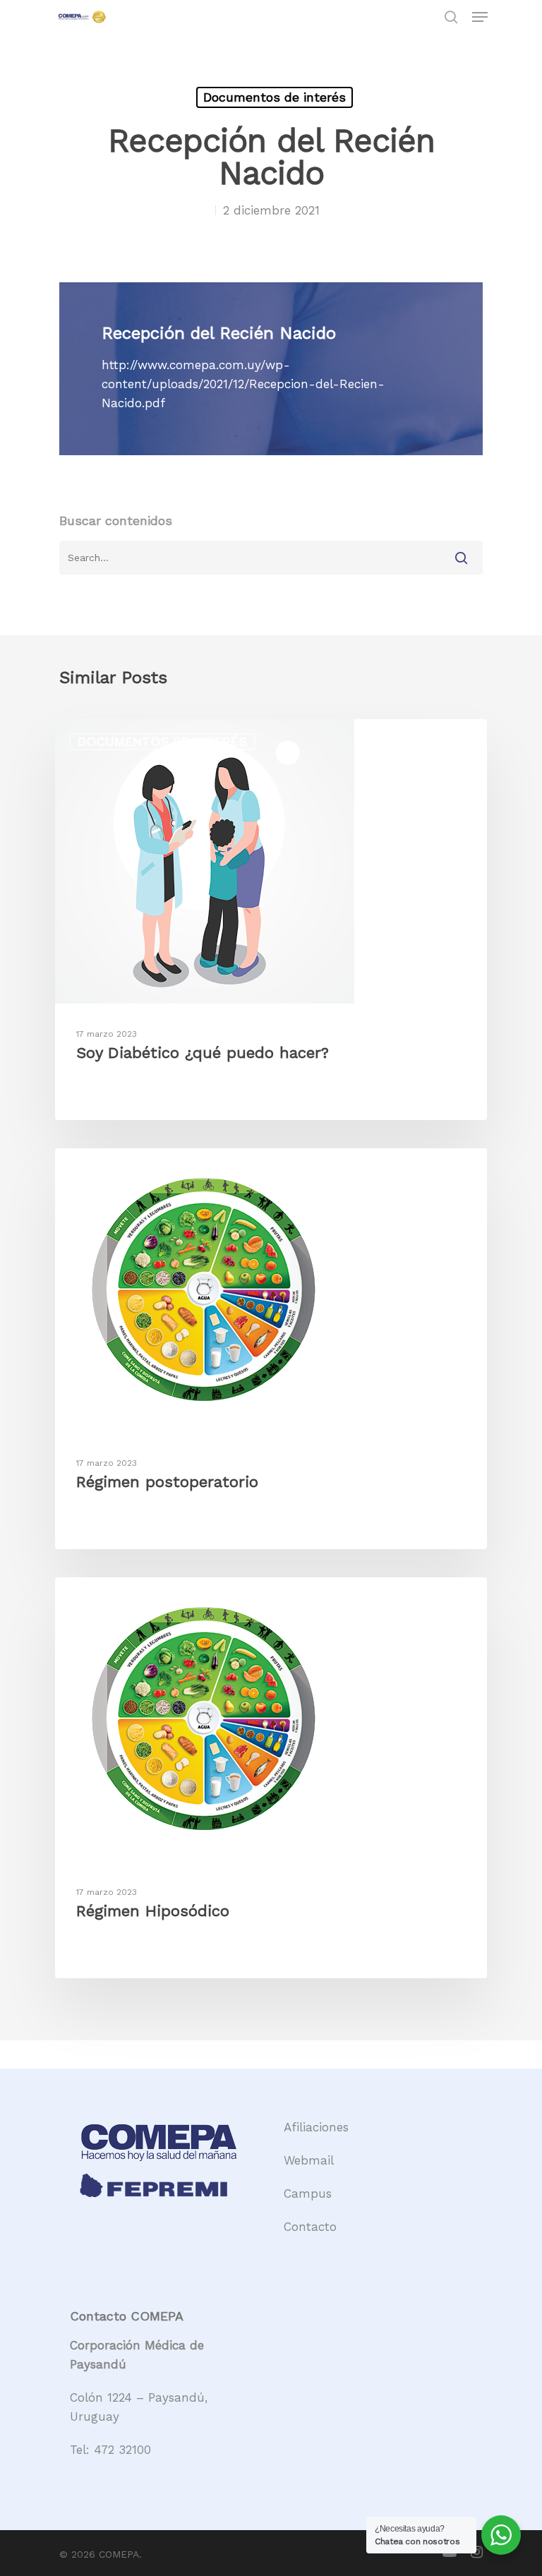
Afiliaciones (316, 2127)
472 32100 (122, 2450)
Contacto (310, 2227)
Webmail (309, 2160)
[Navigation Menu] (480, 17)
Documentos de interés (275, 97)
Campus (308, 2193)
